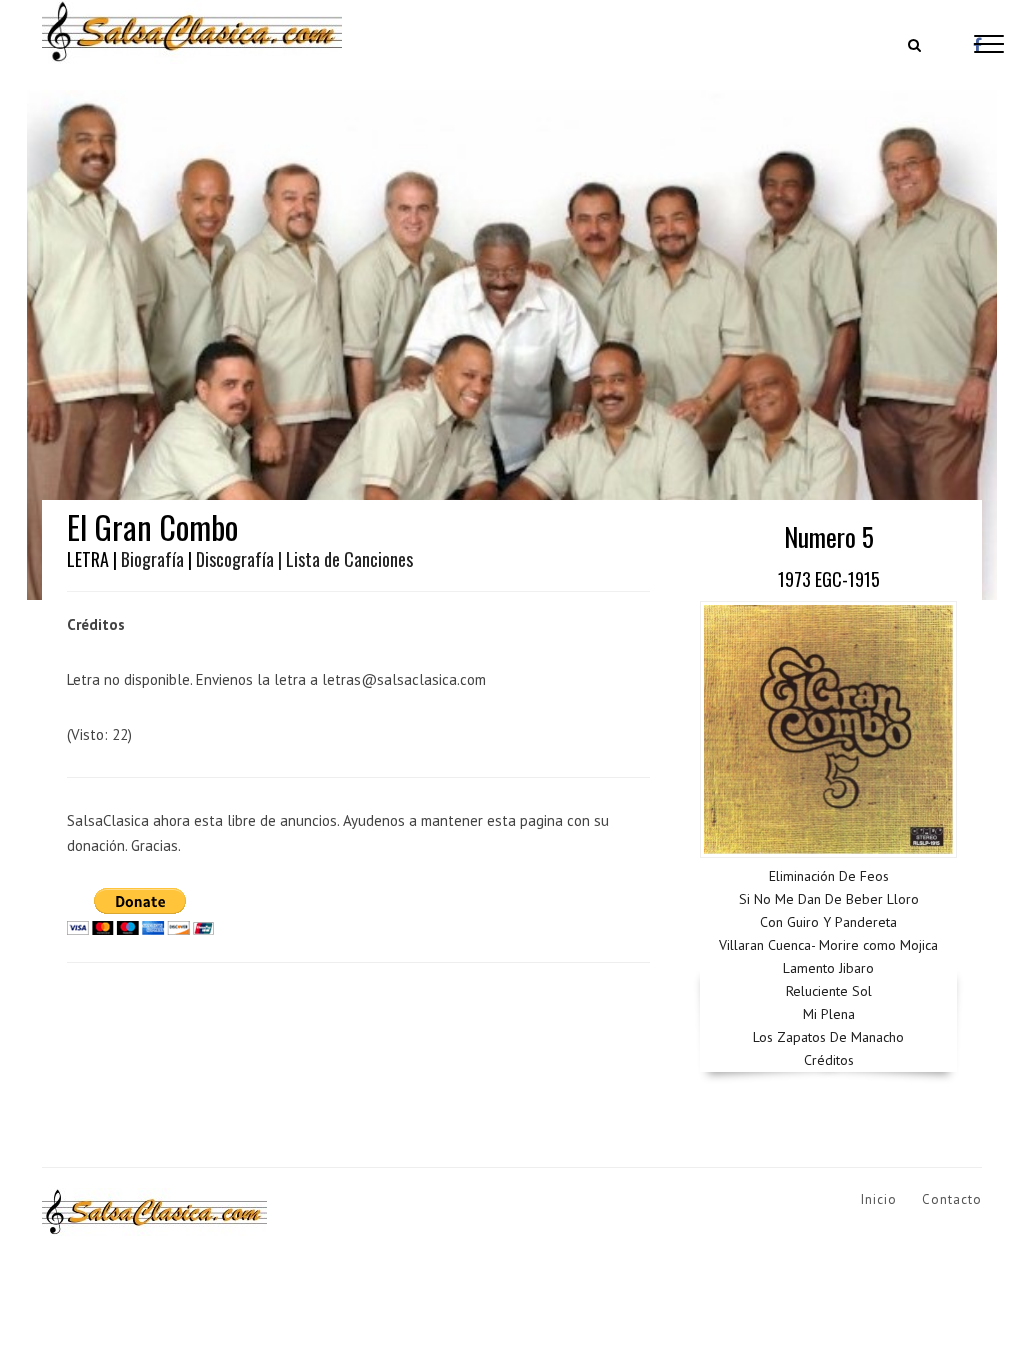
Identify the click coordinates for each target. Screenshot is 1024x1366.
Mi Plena (829, 1014)
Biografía (152, 559)
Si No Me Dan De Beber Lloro (829, 899)
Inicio (879, 1199)
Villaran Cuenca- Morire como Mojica (828, 945)
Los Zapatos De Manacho (828, 1037)
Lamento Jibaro (828, 968)
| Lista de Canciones (345, 559)
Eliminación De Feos (829, 876)
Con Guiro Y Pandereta (828, 922)
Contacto (952, 1199)
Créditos (829, 1060)
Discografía (235, 559)
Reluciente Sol (829, 991)
